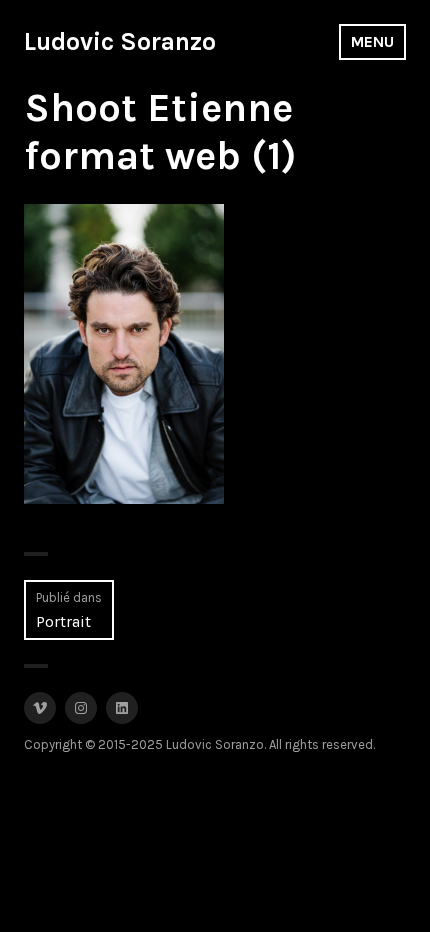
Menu (372, 41)
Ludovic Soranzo (120, 41)
